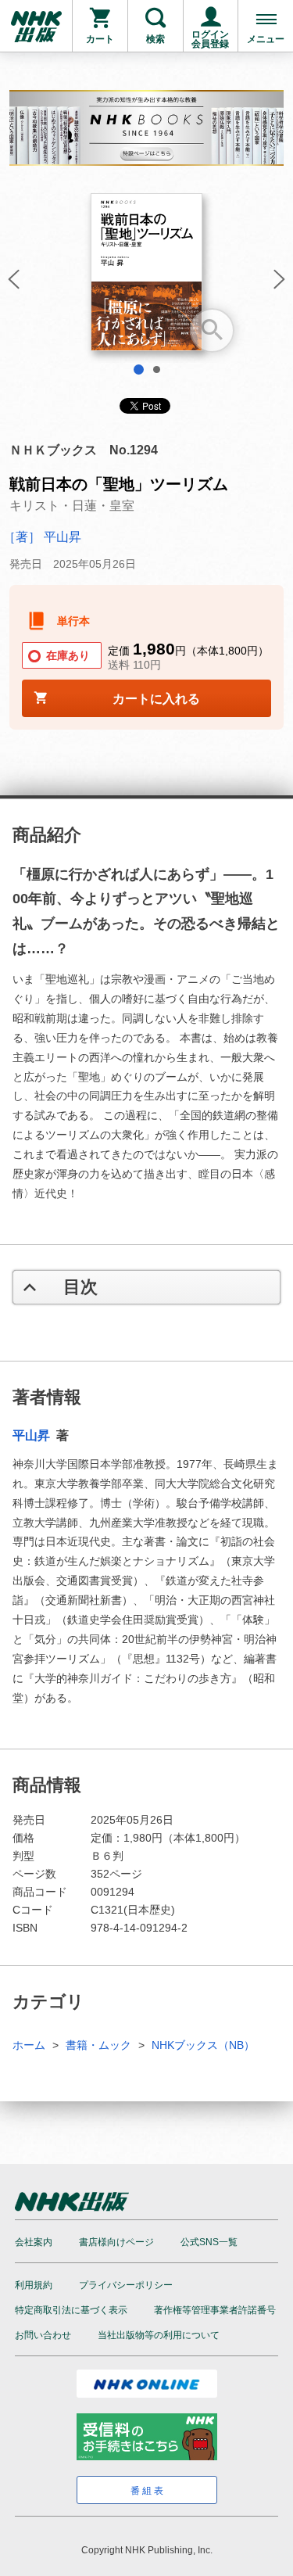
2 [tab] (157, 370)
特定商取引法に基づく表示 (71, 2310)
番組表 (148, 2491)
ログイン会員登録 (210, 39)
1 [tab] (139, 370)
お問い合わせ (43, 2335)
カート (100, 39)
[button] (12, 284)
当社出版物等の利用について (159, 2335)
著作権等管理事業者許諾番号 (215, 2310)
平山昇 (33, 1435)
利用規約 (34, 2285)
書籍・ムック (98, 2045)
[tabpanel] (146, 278)
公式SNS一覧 (209, 2242)
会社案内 (34, 2242)
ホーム (29, 2045)
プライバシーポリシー (126, 2285)
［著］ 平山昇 (42, 537)
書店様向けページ (116, 2242)
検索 (155, 39)
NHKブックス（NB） (203, 2045)
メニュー (266, 39)
